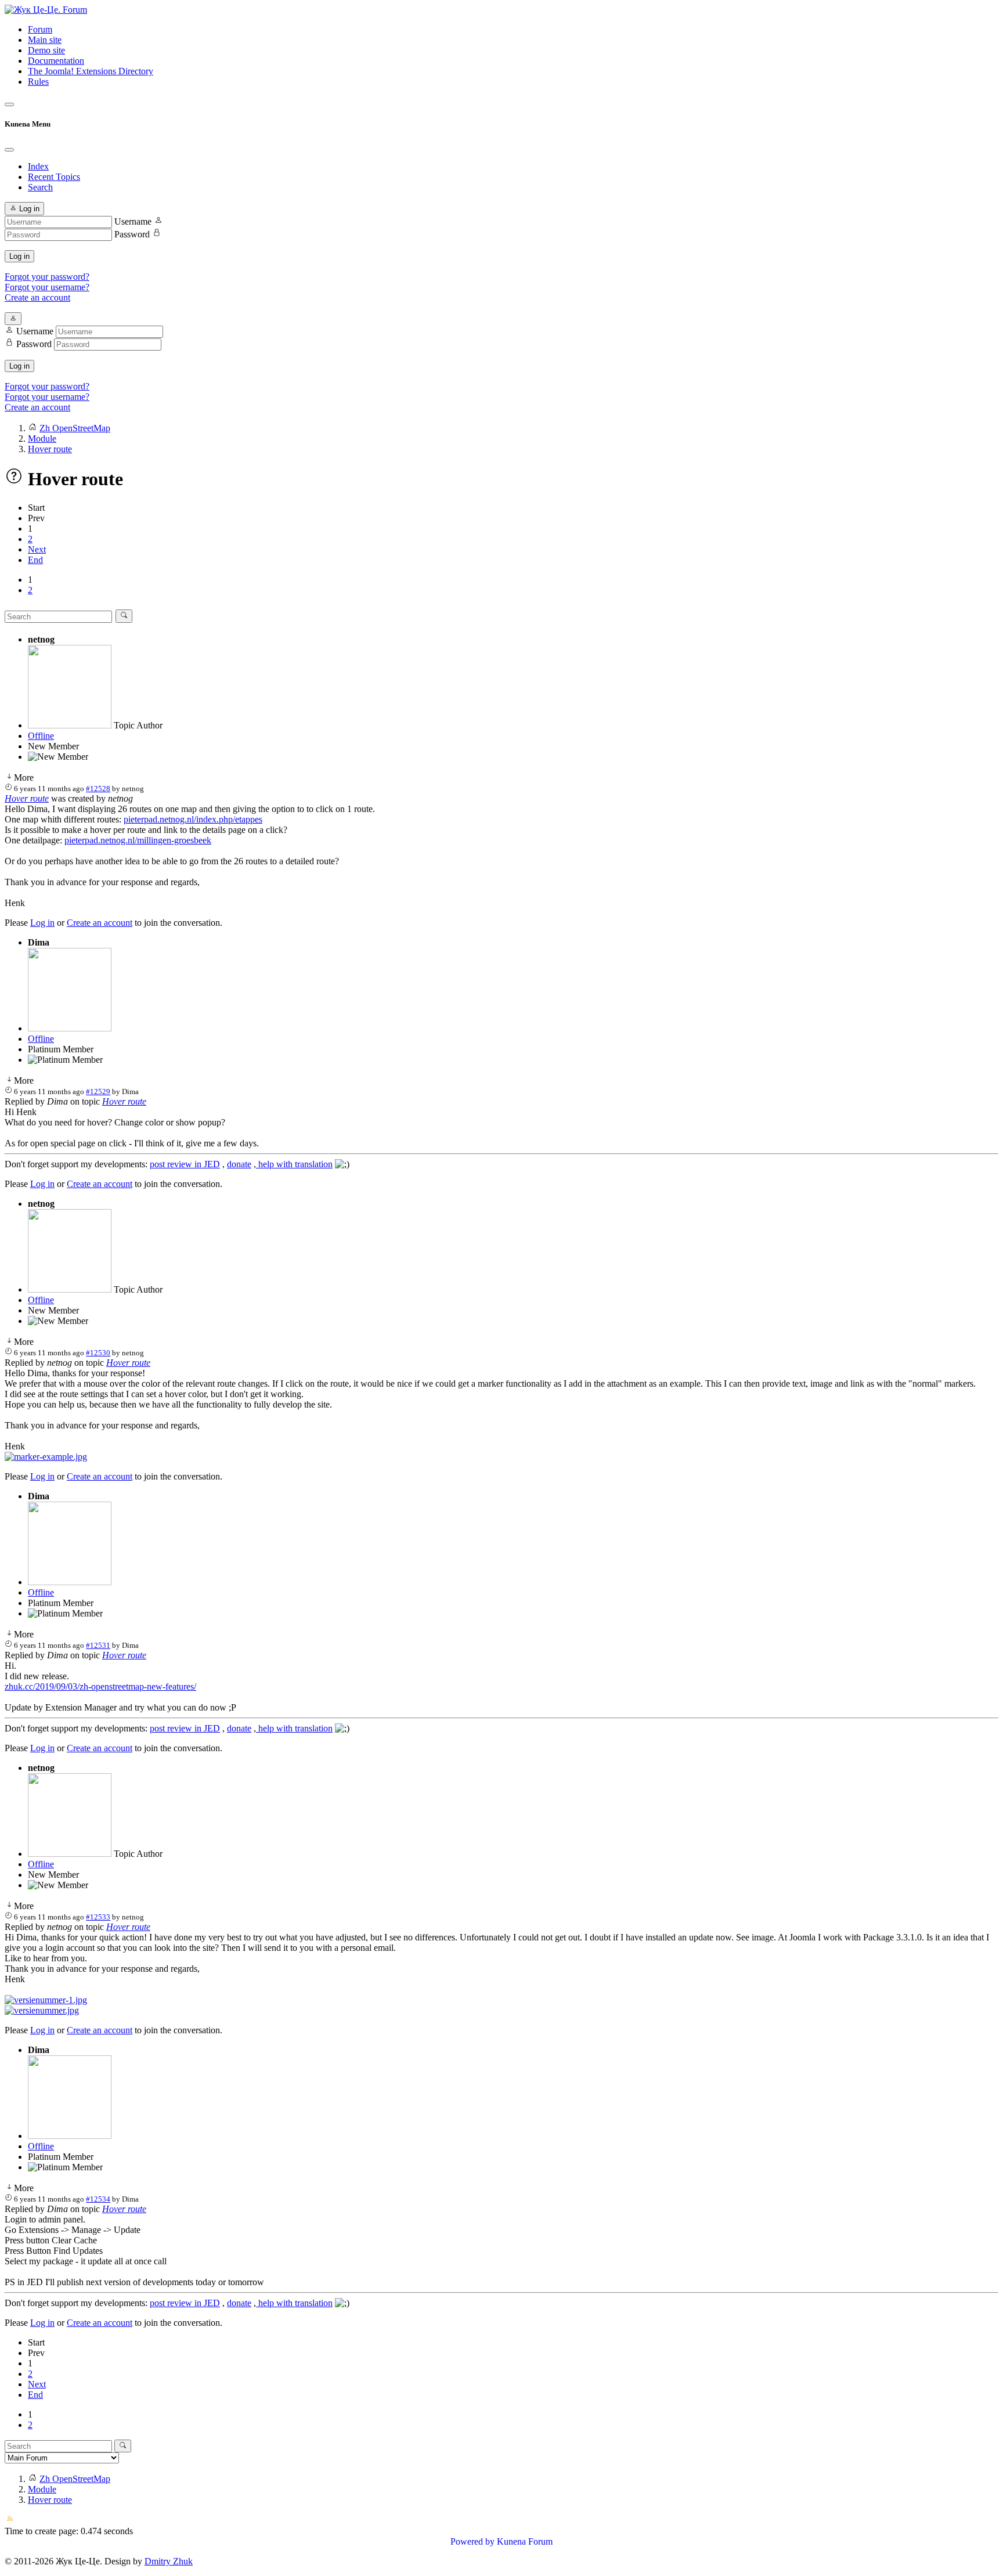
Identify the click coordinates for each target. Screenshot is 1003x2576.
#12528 (98, 789)
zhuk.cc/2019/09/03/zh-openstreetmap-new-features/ (100, 1686)
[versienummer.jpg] (42, 2010)
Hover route (27, 798)
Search (40, 187)
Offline (41, 736)
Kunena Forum (525, 2541)
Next (37, 549)
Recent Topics (54, 177)
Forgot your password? (47, 277)
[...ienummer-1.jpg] (46, 2000)
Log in (19, 256)
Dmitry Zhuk (169, 2561)
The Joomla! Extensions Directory (91, 71)
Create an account (37, 297)
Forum (40, 29)
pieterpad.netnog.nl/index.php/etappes (193, 819)
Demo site (46, 50)
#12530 (98, 1353)
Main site (45, 40)
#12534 (98, 2199)
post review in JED (185, 1164)
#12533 (98, 1917)
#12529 (98, 1092)
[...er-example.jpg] (46, 1457)
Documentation (56, 61)
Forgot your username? (47, 287)
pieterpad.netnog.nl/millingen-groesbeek (138, 840)
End (35, 560)
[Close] (9, 150)
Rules (38, 82)
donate (239, 1164)
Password (132, 234)
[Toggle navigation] (9, 104)
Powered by (472, 2541)
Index (38, 166)
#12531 (98, 1645)
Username (133, 221)
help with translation (294, 1164)
